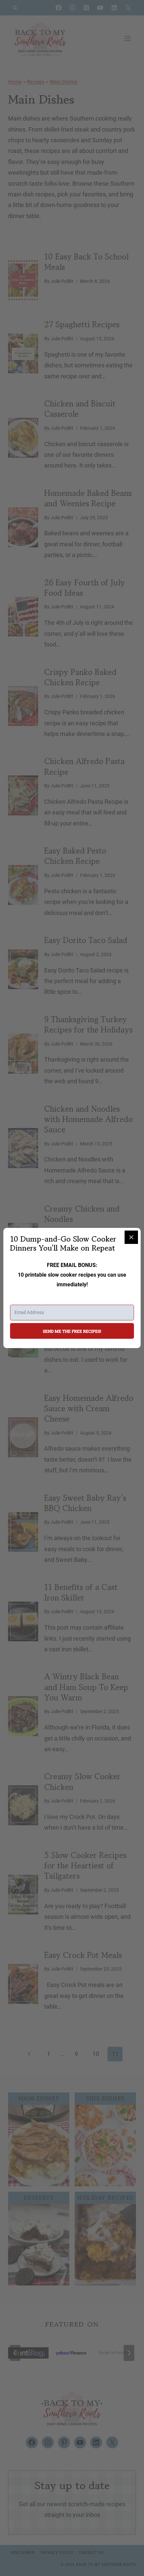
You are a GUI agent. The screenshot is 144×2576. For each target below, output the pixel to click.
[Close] (131, 1237)
